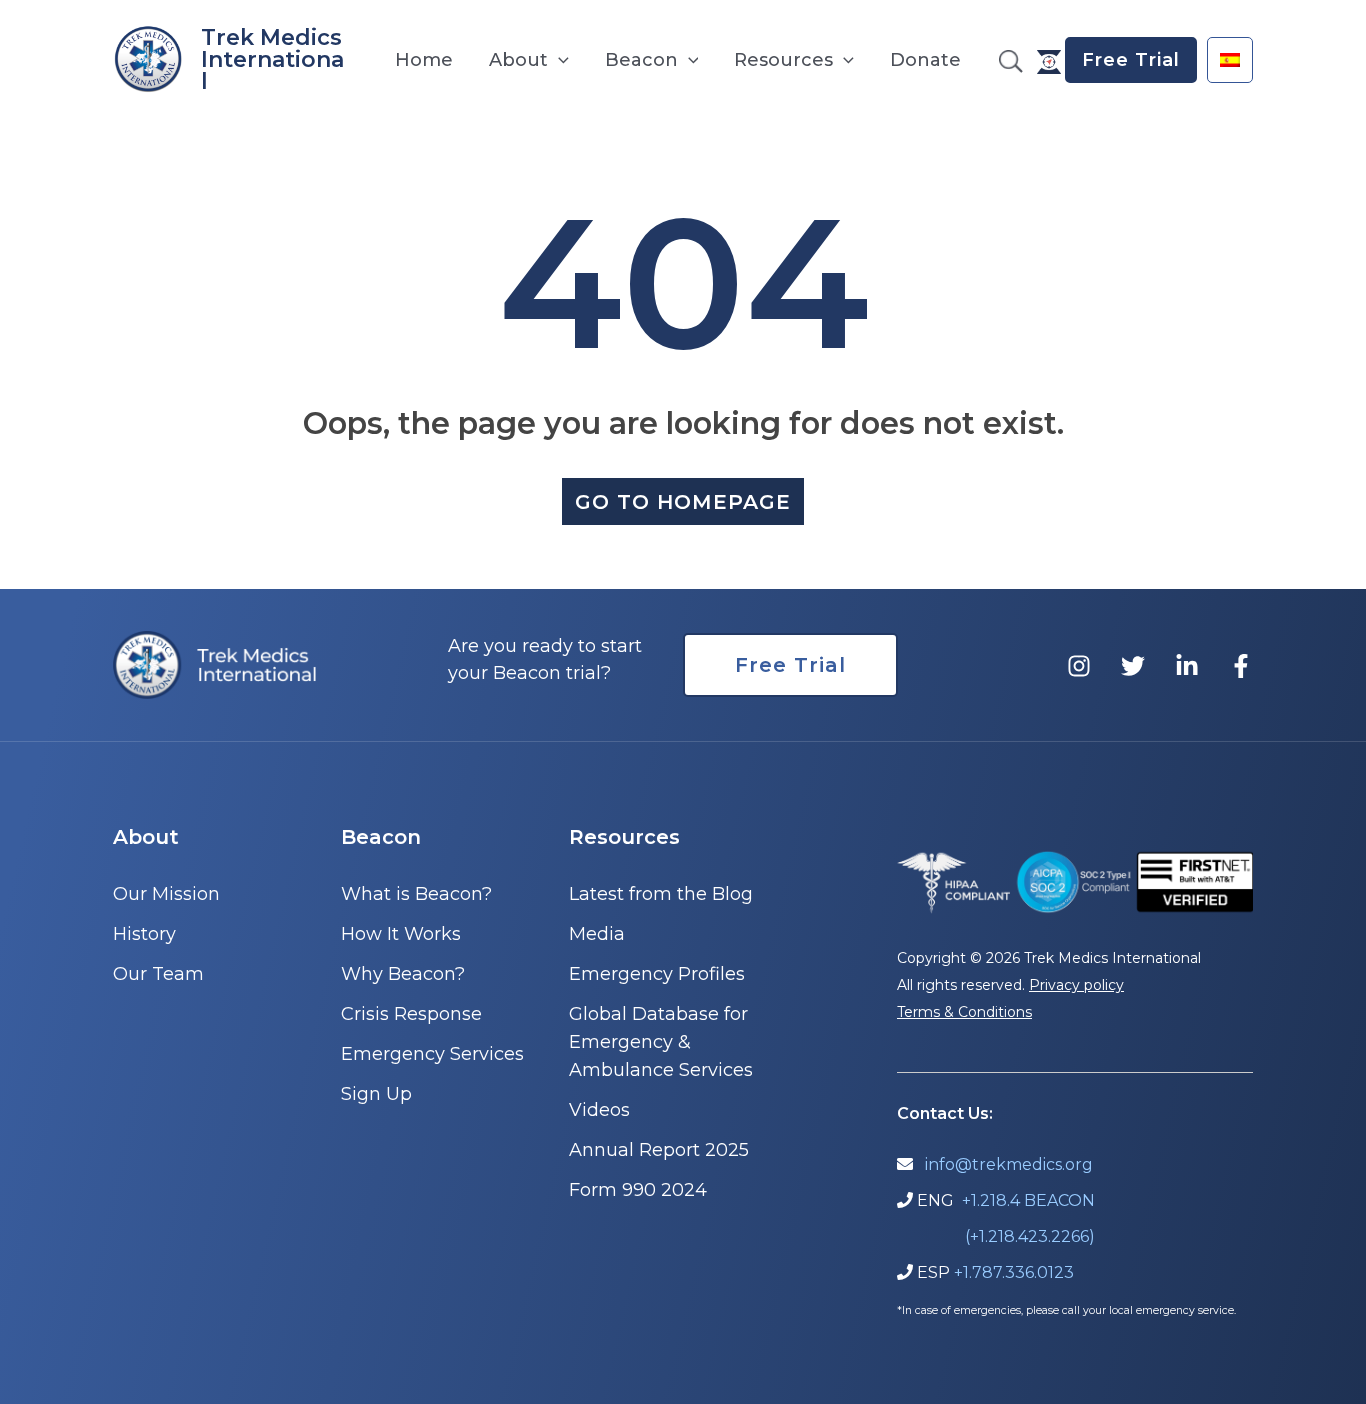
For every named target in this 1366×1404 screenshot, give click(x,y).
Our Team (158, 974)
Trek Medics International (272, 59)
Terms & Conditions (964, 1012)
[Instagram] (1079, 666)
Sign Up (376, 1094)
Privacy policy (1076, 985)
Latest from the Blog (661, 894)
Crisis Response (411, 1014)
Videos (599, 1110)
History (144, 934)
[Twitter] (1133, 666)
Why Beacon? (403, 974)
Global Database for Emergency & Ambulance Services (661, 1042)
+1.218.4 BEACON (1028, 1200)
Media (597, 934)
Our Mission (166, 894)
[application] (558, 60)
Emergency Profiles (657, 974)
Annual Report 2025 (659, 1150)
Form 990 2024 (638, 1190)
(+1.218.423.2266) (1030, 1236)
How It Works (401, 934)
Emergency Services (432, 1054)
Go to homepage (683, 501)
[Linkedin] (1187, 666)
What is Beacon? (416, 894)
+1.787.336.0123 (1014, 1272)
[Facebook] (1241, 666)
